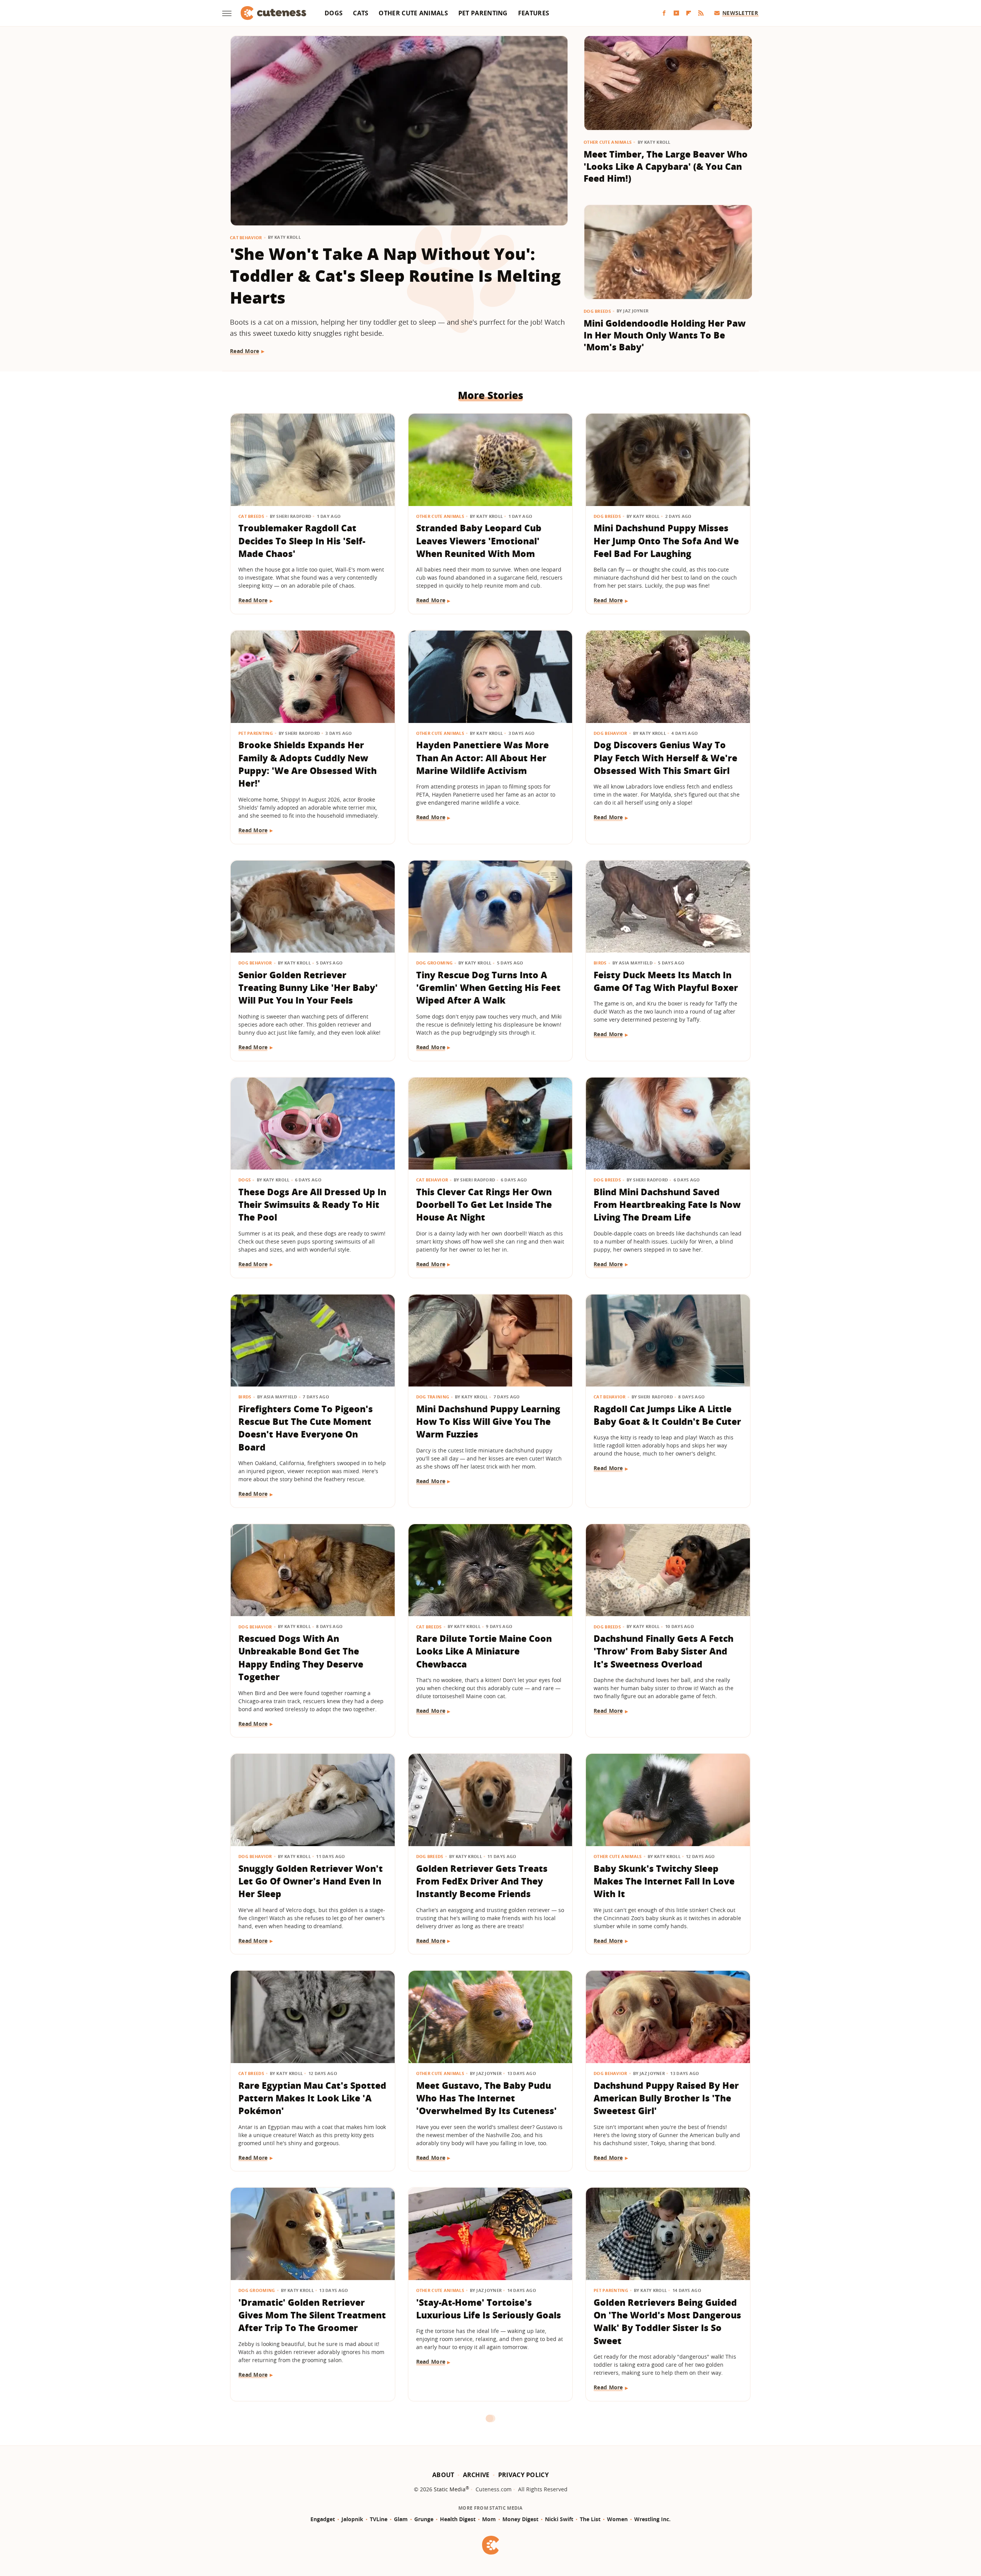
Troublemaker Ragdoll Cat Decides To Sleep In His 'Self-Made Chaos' (302, 541)
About (443, 2475)
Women (617, 2519)
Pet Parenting (483, 13)
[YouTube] (676, 13)
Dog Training (433, 1397)
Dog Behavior (610, 733)
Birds (600, 963)
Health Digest (458, 2519)
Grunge (424, 2519)
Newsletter (740, 13)
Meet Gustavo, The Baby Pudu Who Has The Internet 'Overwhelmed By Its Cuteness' (486, 2098)
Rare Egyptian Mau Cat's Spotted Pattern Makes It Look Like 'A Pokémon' (312, 2098)
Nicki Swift (559, 2519)
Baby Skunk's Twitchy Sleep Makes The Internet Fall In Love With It (664, 1881)
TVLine (379, 2519)
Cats (361, 13)
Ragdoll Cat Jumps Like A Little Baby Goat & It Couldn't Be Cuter (667, 1415)
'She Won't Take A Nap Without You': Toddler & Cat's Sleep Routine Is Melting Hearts (395, 275)
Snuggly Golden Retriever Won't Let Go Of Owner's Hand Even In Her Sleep (311, 1881)
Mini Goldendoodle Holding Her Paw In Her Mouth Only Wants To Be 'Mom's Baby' (665, 335)
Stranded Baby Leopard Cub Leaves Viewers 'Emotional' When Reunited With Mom (479, 541)
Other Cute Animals (413, 13)
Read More (245, 351)
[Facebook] (664, 13)
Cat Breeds (251, 516)
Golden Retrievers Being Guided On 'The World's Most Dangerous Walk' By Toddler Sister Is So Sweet (667, 2321)
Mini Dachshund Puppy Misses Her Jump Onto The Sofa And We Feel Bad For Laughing (666, 541)
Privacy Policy (523, 2475)
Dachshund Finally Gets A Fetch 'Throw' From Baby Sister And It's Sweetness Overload (664, 1651)
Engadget (323, 2519)
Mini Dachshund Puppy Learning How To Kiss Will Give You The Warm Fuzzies (488, 1422)
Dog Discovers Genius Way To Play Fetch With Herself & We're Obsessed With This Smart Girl (665, 758)
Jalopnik (352, 2519)
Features (534, 13)
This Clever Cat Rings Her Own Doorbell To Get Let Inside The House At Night (484, 1205)
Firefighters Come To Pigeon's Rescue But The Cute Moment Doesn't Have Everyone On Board (306, 1428)
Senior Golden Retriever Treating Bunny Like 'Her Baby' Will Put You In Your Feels (308, 988)
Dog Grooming (435, 963)
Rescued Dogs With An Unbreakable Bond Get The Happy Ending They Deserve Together (301, 1658)
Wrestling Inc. (652, 2519)
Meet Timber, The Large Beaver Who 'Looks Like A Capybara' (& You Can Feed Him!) (666, 166)
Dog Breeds (597, 311)
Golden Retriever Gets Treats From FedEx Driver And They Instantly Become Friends (482, 1881)
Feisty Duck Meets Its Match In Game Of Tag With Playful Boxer (666, 981)
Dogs (334, 13)
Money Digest (520, 2519)
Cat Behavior (246, 237)
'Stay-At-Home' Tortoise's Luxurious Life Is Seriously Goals (489, 2309)
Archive (476, 2475)
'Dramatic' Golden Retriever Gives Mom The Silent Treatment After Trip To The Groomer (312, 2315)
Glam (401, 2519)
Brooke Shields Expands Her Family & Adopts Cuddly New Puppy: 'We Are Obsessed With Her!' (308, 764)
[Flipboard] (689, 13)
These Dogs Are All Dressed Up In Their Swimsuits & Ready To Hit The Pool (312, 1205)
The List (590, 2519)
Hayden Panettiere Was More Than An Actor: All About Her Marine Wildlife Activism (482, 758)
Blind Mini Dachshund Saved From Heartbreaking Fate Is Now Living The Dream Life (667, 1205)
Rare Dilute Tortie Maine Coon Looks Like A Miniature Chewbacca (484, 1651)
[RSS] (701, 13)
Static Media (450, 2489)
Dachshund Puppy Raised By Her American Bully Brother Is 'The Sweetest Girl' (666, 2098)
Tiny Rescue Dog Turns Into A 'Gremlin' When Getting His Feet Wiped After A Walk (488, 988)
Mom (489, 2519)
